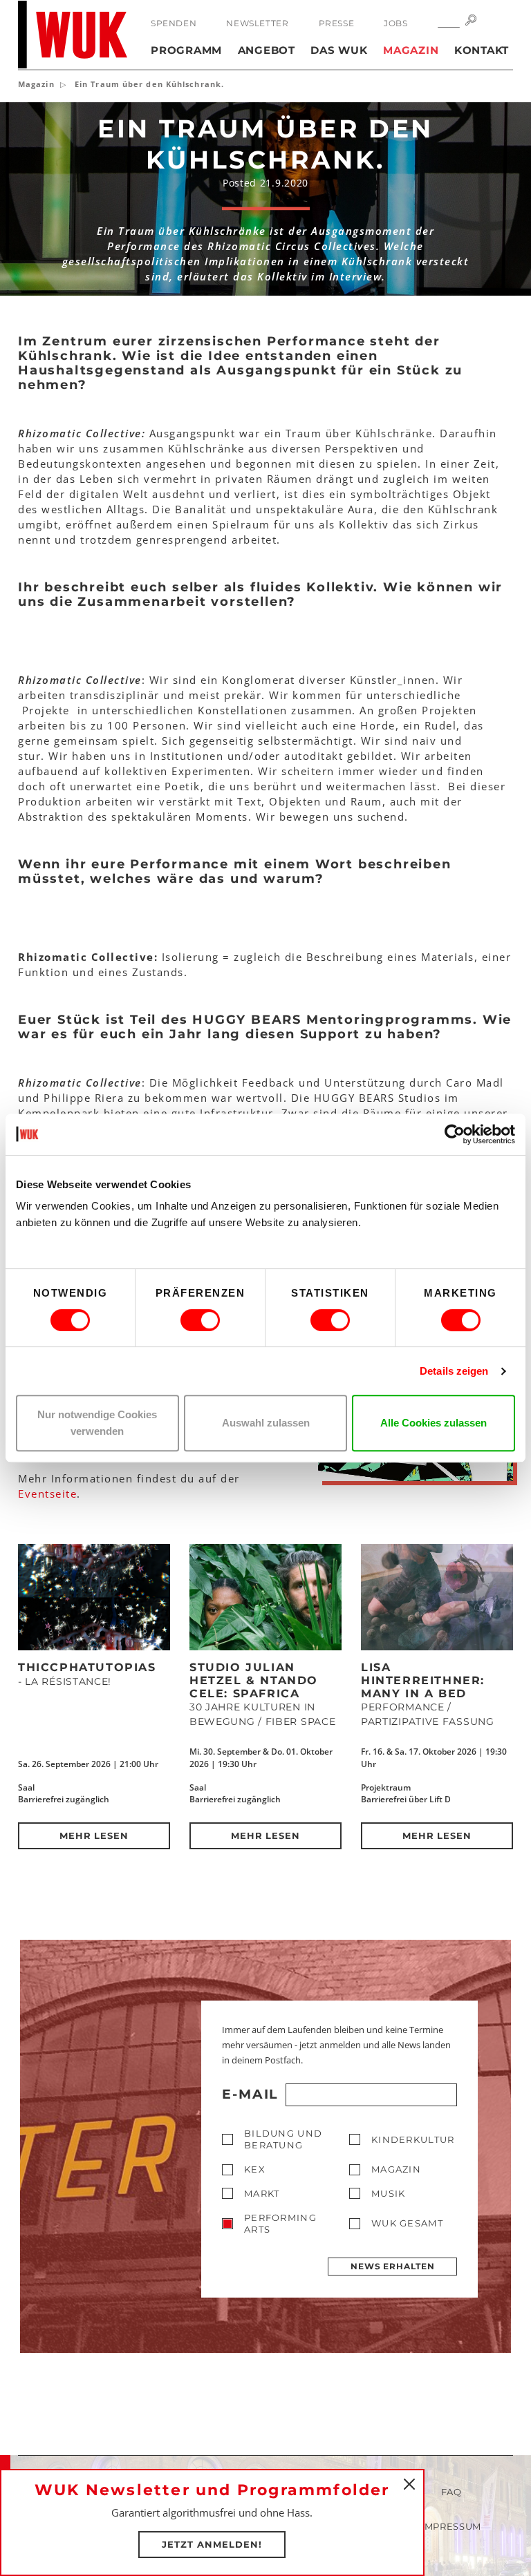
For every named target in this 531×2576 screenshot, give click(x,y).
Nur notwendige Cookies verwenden (97, 1423)
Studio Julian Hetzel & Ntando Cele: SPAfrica (254, 1680)
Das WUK (339, 50)
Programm (186, 50)
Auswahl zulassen (266, 1423)
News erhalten (393, 2266)
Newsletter (257, 23)
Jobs (395, 23)
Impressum (451, 2526)
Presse (337, 23)
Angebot (267, 50)
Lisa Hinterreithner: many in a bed (423, 1680)
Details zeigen (454, 1371)
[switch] (200, 1320)
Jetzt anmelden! (212, 2544)
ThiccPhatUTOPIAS (87, 1667)
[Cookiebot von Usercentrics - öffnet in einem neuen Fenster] (455, 1134)
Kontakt (482, 50)
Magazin (411, 50)
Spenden (174, 23)
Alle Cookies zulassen (434, 1423)
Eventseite (47, 1494)
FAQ (451, 2492)
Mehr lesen (94, 1835)
